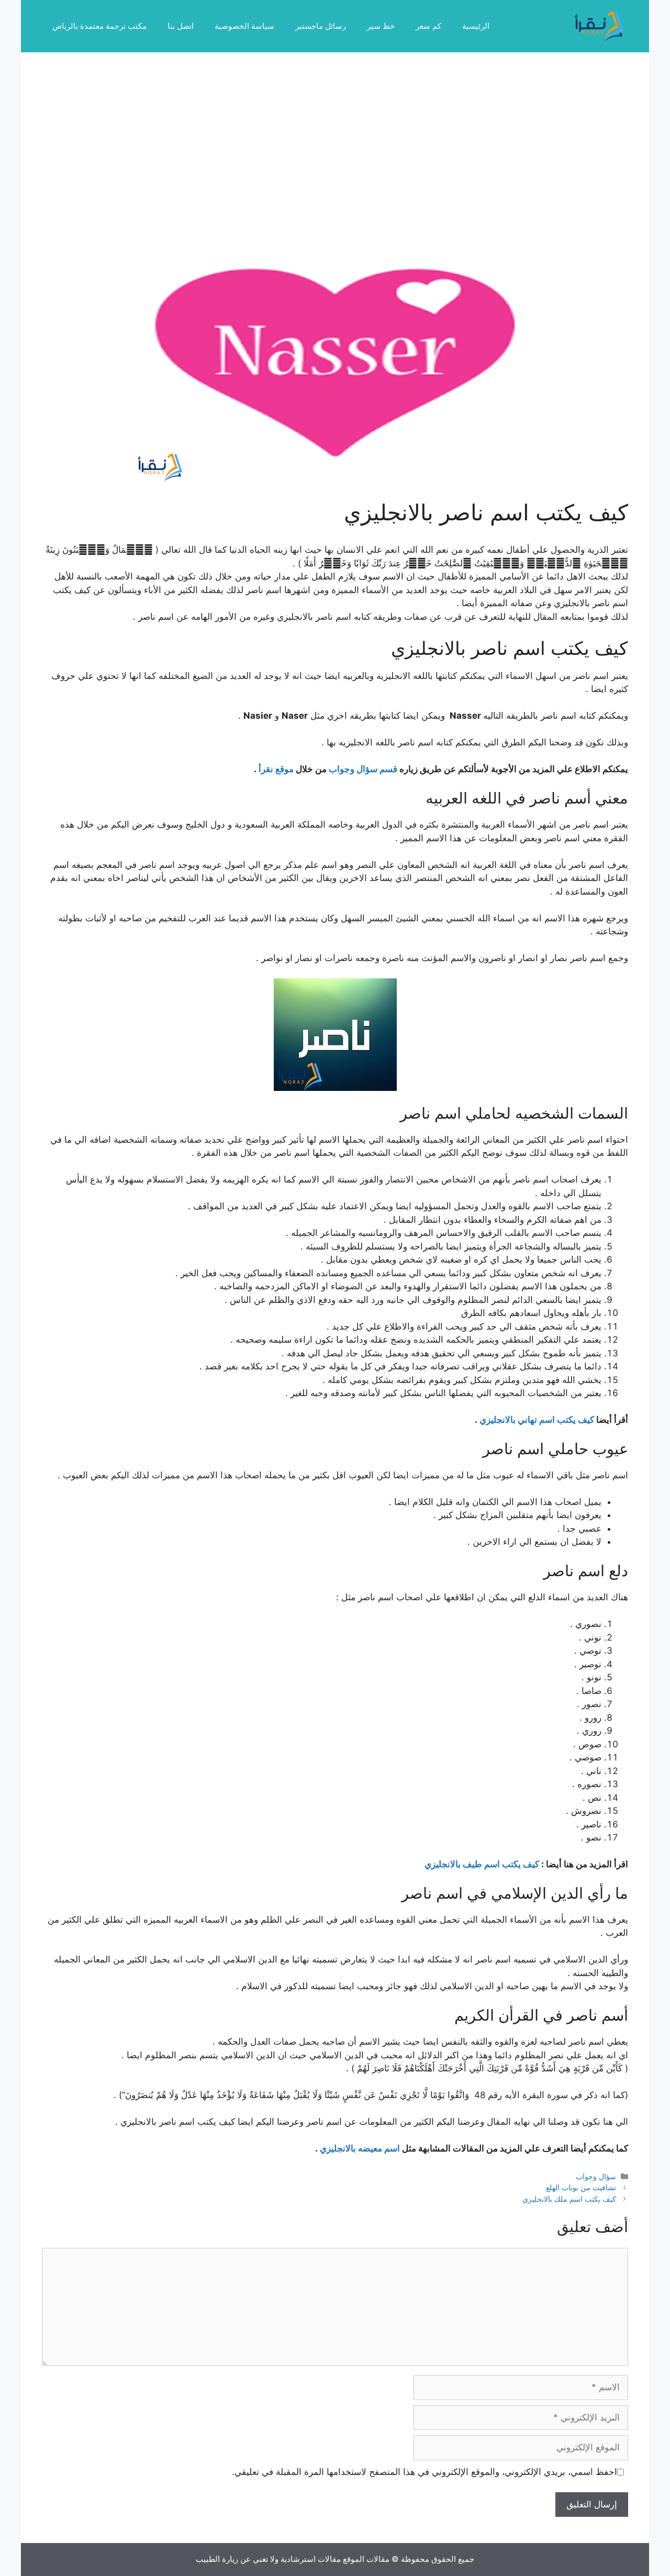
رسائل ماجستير (321, 26)
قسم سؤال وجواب (363, 769)
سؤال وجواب (596, 2176)
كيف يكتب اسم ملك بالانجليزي (569, 2199)
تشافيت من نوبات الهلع (581, 2187)
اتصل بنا (181, 26)
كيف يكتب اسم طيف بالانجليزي (482, 1864)
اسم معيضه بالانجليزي (360, 2148)
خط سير (381, 26)
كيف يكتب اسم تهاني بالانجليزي (537, 1420)
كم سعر (428, 26)
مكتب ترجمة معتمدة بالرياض (99, 26)
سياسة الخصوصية (244, 26)
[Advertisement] (335, 152)
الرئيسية (476, 26)
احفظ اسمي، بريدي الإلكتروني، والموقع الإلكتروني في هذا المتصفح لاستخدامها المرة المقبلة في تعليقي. (425, 2472)
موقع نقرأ (276, 769)
